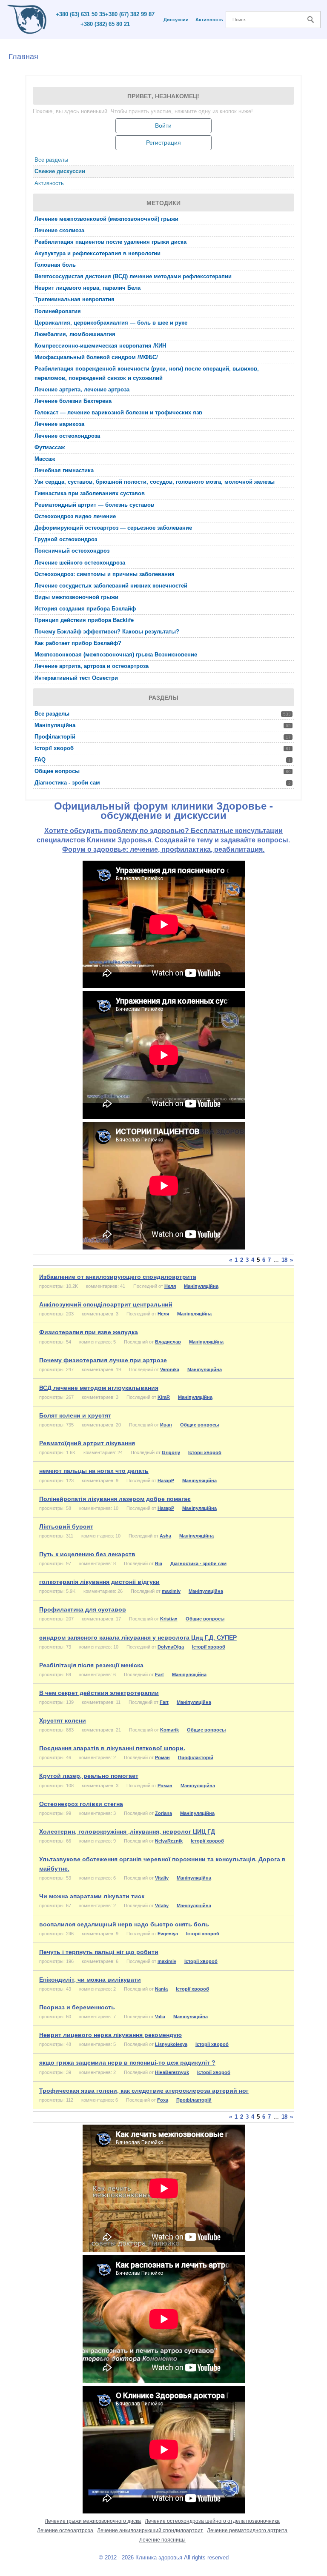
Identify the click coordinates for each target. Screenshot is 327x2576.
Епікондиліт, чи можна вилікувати (90, 1980)
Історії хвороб (163, 748)
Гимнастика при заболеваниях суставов (90, 493)
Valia (160, 2017)
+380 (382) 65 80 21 (105, 24)
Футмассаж (50, 447)
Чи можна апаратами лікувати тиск (92, 1896)
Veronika (170, 1369)
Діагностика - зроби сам (163, 783)
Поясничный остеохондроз (72, 551)
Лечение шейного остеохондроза (80, 563)
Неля (170, 1286)
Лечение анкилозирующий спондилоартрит (150, 2530)
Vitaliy (162, 1878)
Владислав (168, 1342)
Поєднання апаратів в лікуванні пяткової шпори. (112, 1748)
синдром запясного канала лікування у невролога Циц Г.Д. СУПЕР (138, 1637)
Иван (166, 1425)
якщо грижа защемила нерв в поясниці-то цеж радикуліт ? (127, 2063)
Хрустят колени (63, 1720)
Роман (162, 1757)
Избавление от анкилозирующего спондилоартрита (118, 1277)
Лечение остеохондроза (67, 436)
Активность (209, 20)
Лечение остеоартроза (65, 2530)
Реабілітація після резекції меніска (91, 1665)
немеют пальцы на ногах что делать (94, 1471)
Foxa (163, 2100)
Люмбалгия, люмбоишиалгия (75, 334)
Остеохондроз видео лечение (75, 516)
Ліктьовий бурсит (66, 1526)
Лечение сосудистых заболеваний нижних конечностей (111, 586)
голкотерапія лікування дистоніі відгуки (99, 1582)
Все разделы (51, 160)
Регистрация (163, 143)
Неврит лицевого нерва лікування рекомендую (110, 2035)
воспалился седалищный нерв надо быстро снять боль (124, 1924)
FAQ (163, 760)
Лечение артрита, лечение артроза (82, 389)
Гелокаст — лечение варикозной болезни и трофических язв (118, 412)
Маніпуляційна (163, 725)
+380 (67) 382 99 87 (130, 14)
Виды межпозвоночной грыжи (76, 597)
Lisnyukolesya (171, 2044)
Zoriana (163, 1813)
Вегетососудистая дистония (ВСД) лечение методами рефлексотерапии (133, 276)
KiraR (164, 1397)
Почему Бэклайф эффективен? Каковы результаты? (107, 632)
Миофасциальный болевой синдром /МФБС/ (96, 357)
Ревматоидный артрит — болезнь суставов (94, 505)
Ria (159, 1563)
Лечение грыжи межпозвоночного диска (93, 2521)
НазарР (166, 1481)
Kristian (169, 1619)
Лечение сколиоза (59, 230)
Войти (163, 126)
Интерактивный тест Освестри (76, 678)
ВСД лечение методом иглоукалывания (99, 1388)
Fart (159, 1675)
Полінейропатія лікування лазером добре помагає (115, 1499)
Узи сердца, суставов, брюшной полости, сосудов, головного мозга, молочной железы (155, 482)
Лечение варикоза (59, 424)
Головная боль (55, 265)
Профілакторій (163, 737)
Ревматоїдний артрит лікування (87, 1443)
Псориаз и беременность (77, 2007)
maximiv (171, 1591)
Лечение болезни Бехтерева (73, 401)
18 (284, 1260)
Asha (165, 1536)
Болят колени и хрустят (75, 1415)
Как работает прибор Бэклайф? (78, 643)
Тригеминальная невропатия (75, 299)
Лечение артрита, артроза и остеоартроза (92, 666)
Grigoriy (171, 1452)
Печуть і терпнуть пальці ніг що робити (99, 1952)
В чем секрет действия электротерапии (99, 1693)
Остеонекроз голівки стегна (81, 1804)
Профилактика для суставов (83, 1609)
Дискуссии (176, 20)
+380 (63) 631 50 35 (80, 14)
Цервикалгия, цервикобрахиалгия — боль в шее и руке (111, 323)
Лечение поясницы (162, 2540)
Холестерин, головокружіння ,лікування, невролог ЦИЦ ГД (127, 1831)
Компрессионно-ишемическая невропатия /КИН (100, 346)
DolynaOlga (171, 1647)
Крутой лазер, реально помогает (89, 1776)
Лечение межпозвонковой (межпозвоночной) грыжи (106, 219)
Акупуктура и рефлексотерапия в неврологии (98, 253)
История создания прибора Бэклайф (85, 609)
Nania (161, 1989)
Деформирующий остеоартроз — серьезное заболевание (113, 528)
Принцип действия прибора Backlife (84, 620)
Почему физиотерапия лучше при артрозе (103, 1360)
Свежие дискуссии (60, 171)
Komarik (169, 1730)
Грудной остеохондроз (66, 539)
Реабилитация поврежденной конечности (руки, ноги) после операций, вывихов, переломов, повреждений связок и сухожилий (147, 373)
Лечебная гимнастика (64, 470)
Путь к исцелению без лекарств (87, 1554)
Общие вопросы (163, 771)
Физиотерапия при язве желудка (89, 1332)
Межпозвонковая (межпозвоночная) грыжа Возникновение (116, 655)
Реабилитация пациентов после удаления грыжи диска (110, 242)
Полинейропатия (58, 311)
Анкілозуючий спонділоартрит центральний (106, 1304)
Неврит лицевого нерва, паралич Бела (87, 288)
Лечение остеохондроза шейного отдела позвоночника (212, 2521)
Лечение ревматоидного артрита (247, 2530)
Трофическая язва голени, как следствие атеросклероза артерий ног (144, 2091)
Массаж (45, 459)
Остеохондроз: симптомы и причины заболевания (105, 574)
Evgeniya (168, 1934)
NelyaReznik (169, 1841)
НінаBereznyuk (172, 2072)
